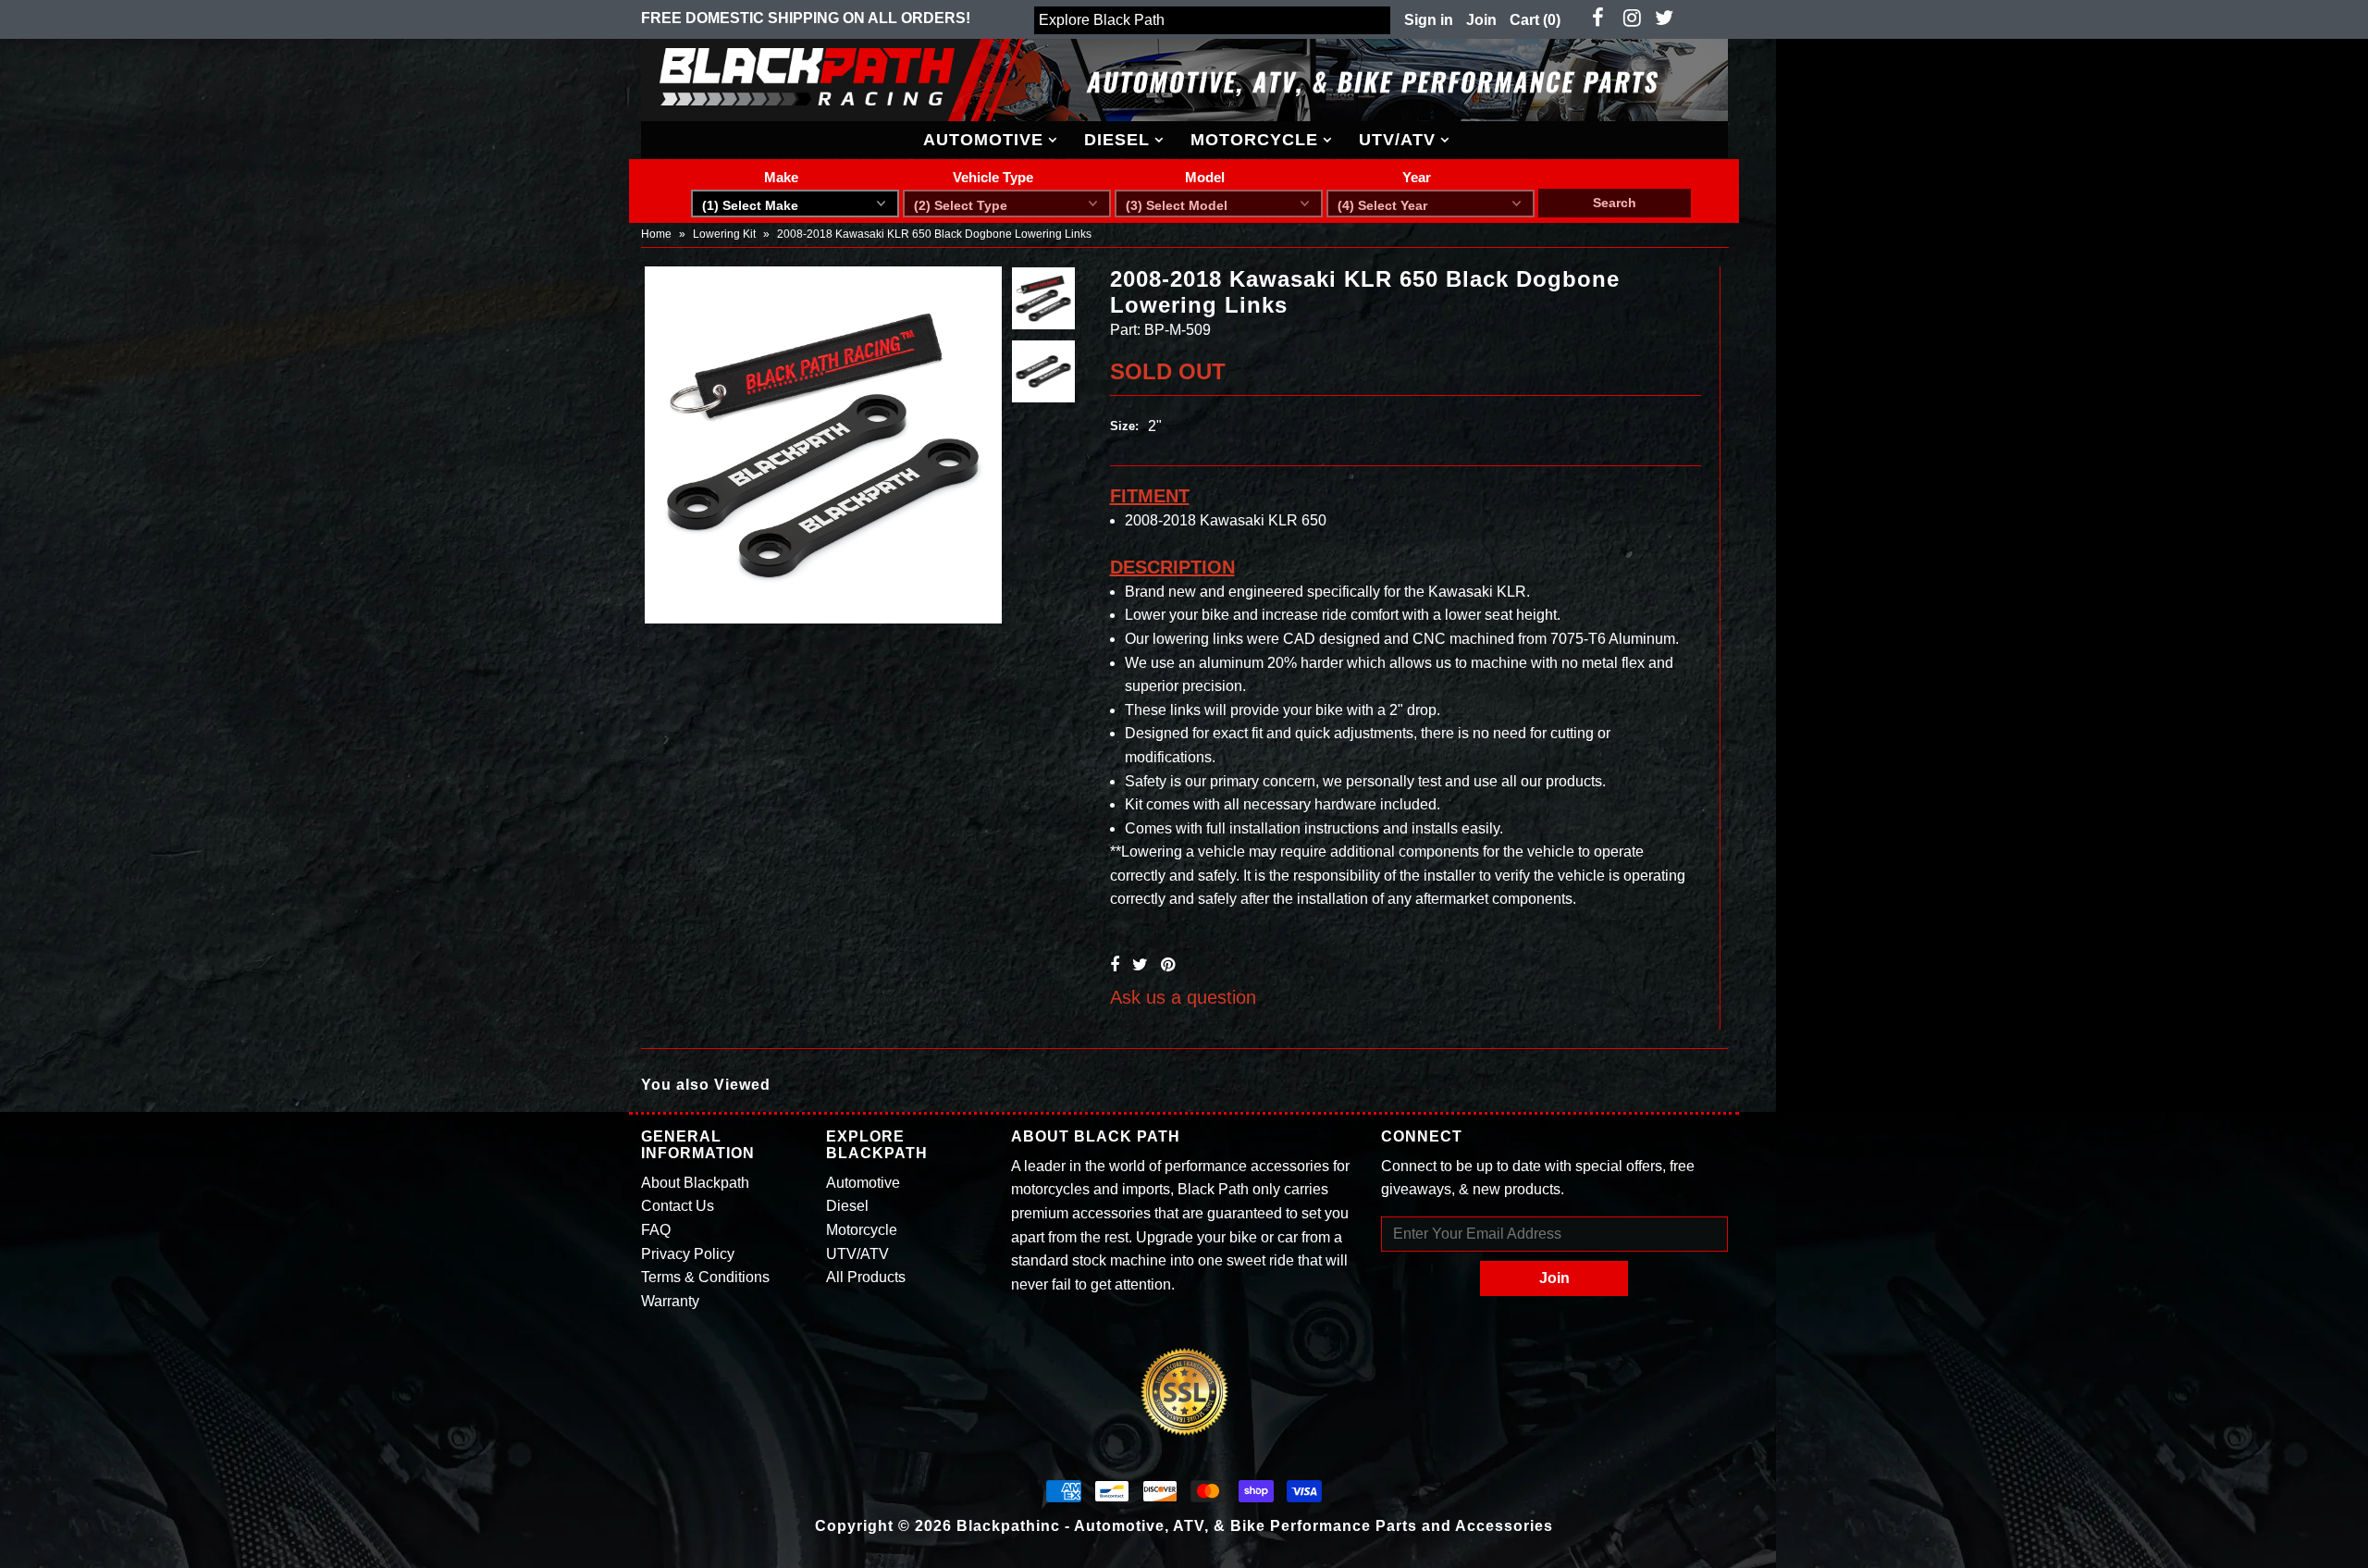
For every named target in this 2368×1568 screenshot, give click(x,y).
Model (1205, 177)
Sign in (1429, 20)
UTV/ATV (1397, 140)
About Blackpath (695, 1183)
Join (1481, 20)
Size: (1124, 426)
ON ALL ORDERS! (806, 18)
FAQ (656, 1230)
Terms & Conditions (705, 1277)
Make (781, 177)
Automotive (983, 140)
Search (1615, 203)
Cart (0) (1535, 20)
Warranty (670, 1301)
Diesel (1117, 140)
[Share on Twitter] (1140, 965)
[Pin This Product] (1168, 965)
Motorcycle (1254, 140)
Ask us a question (1183, 997)
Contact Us (678, 1206)
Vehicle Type (993, 177)
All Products (866, 1277)
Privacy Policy (688, 1254)
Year (1417, 177)
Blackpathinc (1008, 1526)
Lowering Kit (724, 234)
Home (656, 234)
